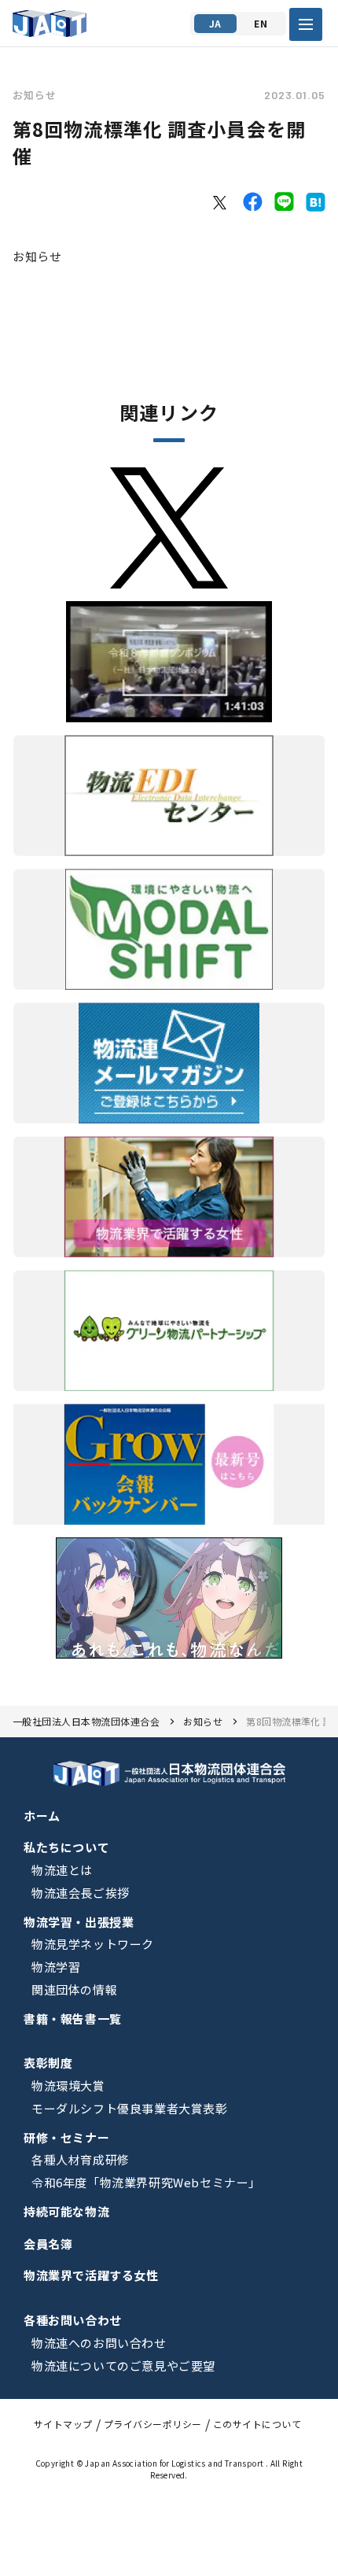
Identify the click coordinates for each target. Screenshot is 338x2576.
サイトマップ (63, 2424)
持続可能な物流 (66, 2211)
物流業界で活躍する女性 (91, 2275)
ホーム (42, 1816)
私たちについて (66, 1847)
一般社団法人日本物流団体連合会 (86, 1721)
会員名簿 (48, 2244)
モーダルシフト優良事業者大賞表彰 (130, 2108)
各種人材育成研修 (81, 2159)
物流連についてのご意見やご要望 (123, 2366)
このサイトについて (257, 2424)
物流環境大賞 (68, 2085)
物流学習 (56, 1967)
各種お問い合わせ (73, 2320)
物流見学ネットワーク (93, 1944)
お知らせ (35, 95)
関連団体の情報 (74, 1989)
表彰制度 (48, 2063)
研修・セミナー (66, 2137)
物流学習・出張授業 (79, 1922)
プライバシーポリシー (153, 2424)
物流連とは (62, 1870)
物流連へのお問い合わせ (99, 2343)
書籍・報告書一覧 (73, 2019)
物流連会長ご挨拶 (81, 1893)
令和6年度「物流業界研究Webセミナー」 (146, 2182)
